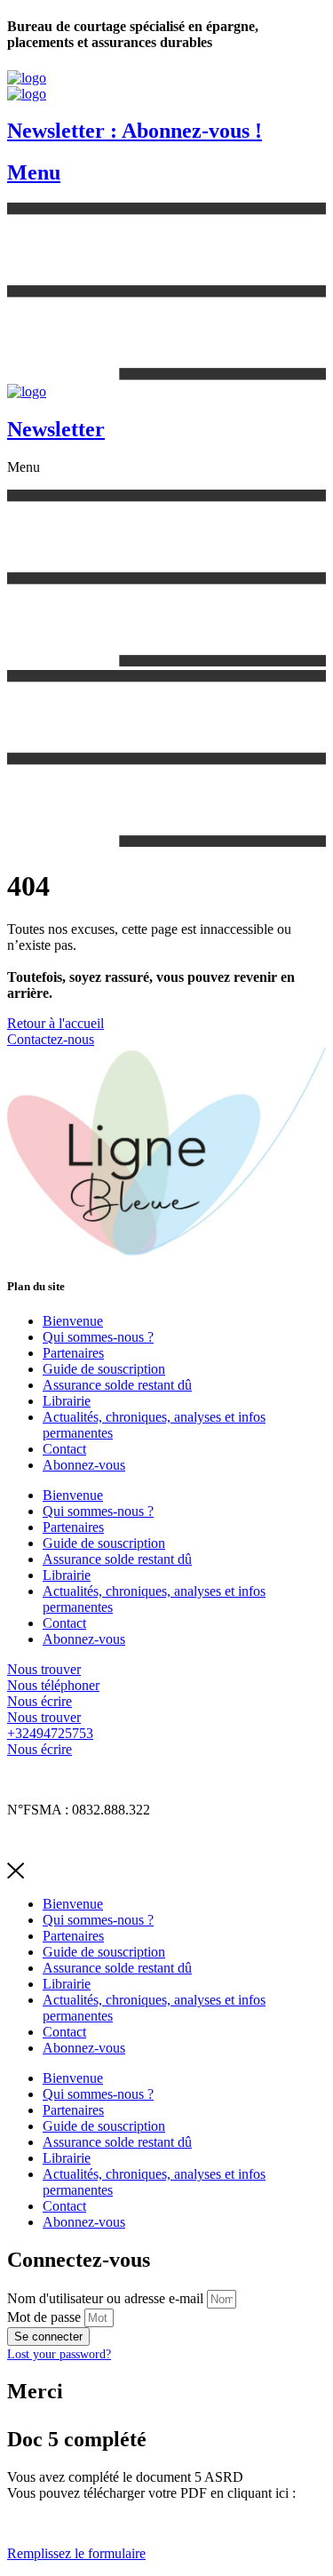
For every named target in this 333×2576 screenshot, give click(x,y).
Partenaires (73, 1353)
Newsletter (56, 429)
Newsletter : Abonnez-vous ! (135, 131)
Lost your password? (59, 2354)
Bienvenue (73, 1321)
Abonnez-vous (84, 1465)
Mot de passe (44, 2317)
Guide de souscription (104, 1369)
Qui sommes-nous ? (98, 1337)
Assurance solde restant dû (117, 1385)
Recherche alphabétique (74, 1840)
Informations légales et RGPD (91, 1779)
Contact (64, 1449)
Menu (34, 172)
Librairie (67, 1401)
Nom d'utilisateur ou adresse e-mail (105, 2298)
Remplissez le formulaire (76, 2553)
